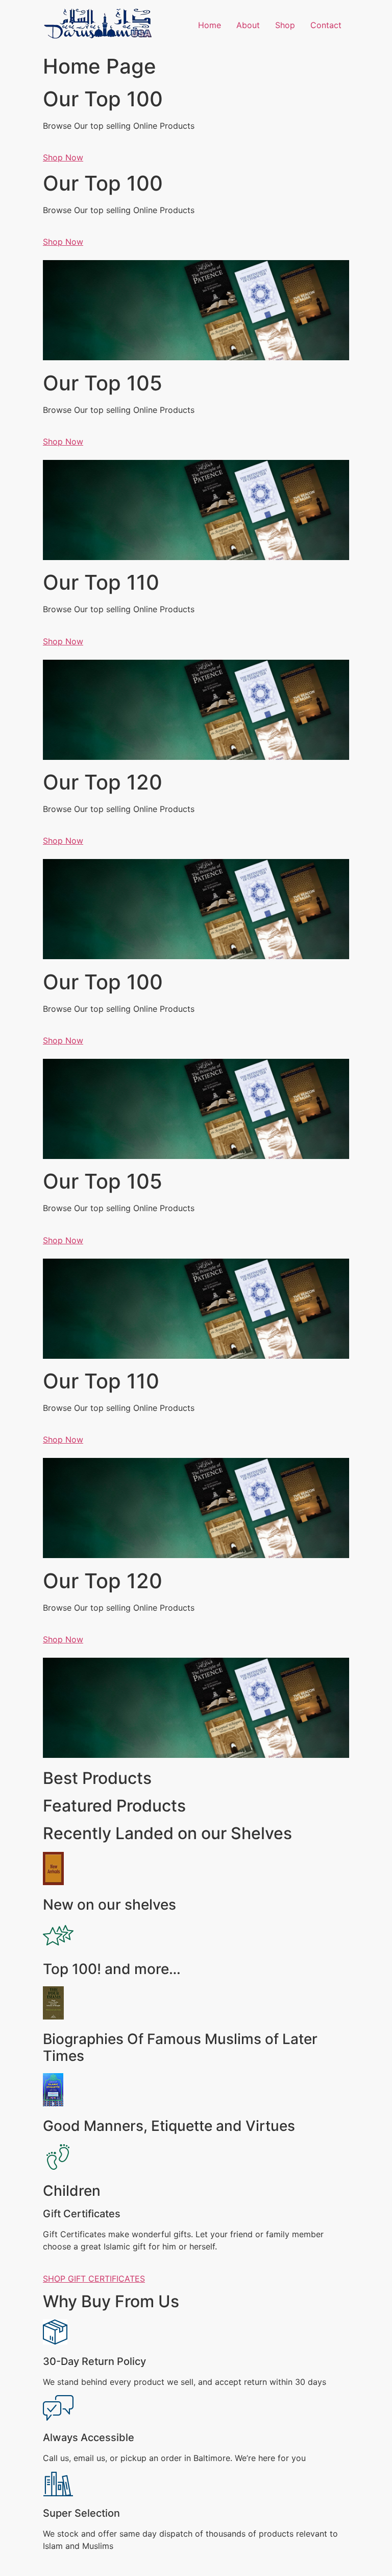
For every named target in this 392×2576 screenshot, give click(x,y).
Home (210, 25)
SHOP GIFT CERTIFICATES (94, 2279)
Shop (285, 25)
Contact (326, 25)
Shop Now (63, 157)
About (248, 25)
